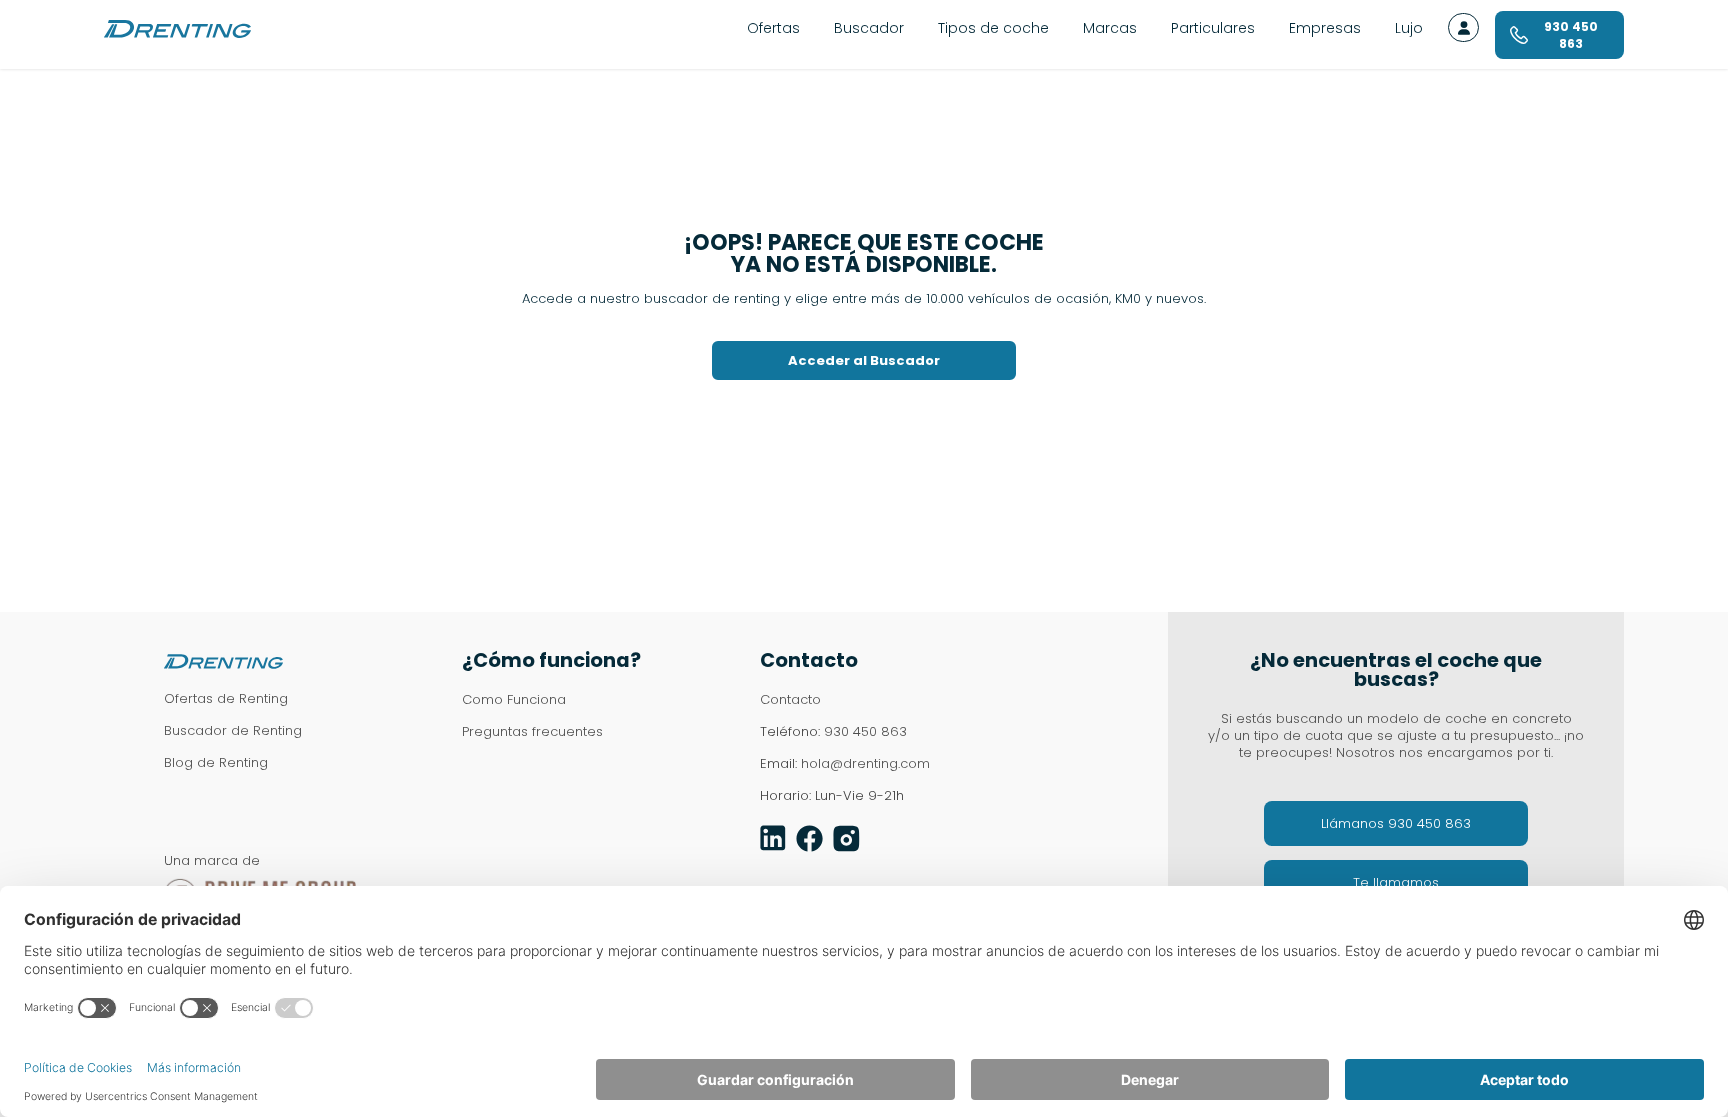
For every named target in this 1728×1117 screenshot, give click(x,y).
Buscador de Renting (233, 730)
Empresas (1325, 28)
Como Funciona (514, 699)
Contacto (790, 699)
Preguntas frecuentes (532, 731)
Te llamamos (1396, 882)
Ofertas (773, 28)
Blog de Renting (216, 762)
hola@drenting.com (865, 763)
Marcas (1110, 28)
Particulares (1213, 28)
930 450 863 (865, 731)
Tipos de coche (993, 28)
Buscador (869, 28)
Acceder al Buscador (864, 360)
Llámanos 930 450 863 (1396, 823)
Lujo (1409, 28)
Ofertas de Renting (226, 698)
